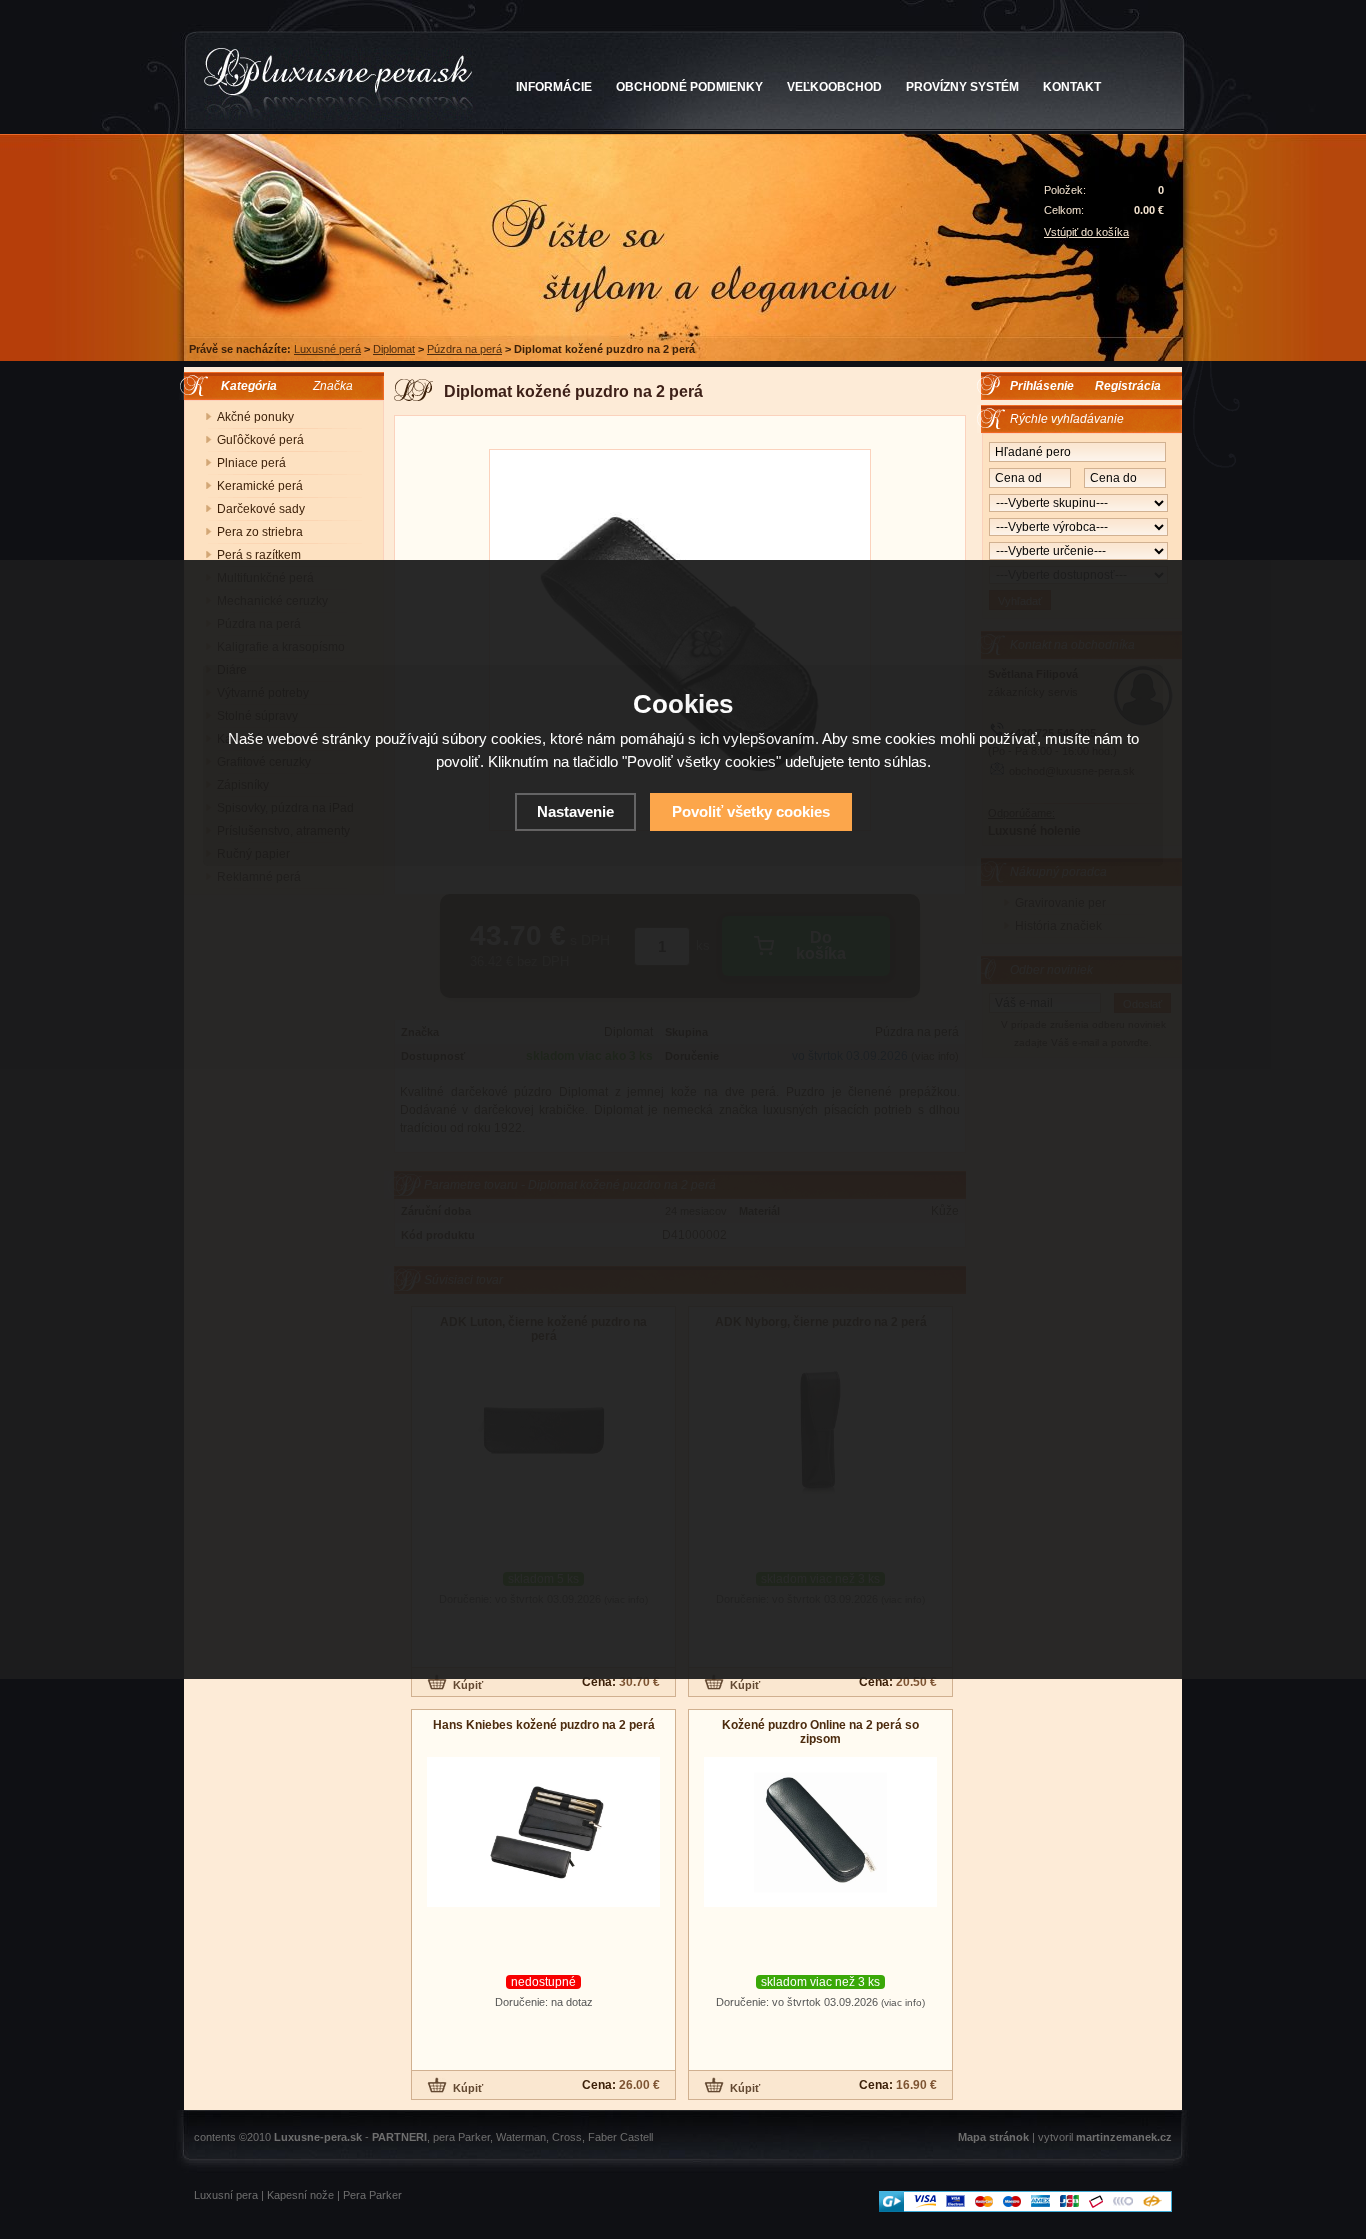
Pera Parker (372, 2195)
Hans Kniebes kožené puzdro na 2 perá (544, 1725)
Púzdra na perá (464, 349)
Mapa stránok (993, 2137)
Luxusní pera (226, 2195)
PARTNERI (399, 2137)
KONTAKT (1072, 87)
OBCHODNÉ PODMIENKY (689, 87)
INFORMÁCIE (554, 87)
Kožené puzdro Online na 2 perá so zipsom (820, 1732)
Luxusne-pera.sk (318, 2137)
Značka (333, 386)
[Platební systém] (1025, 2208)
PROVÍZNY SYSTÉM (962, 87)
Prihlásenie (1042, 386)
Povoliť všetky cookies (751, 811)
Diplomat (394, 349)
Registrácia (1128, 386)
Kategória (244, 386)
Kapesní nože (300, 2195)
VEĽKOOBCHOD (834, 87)
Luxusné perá (327, 349)
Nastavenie (575, 811)
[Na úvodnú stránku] (338, 84)
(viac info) (903, 2002)
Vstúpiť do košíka (1086, 232)
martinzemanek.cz (1124, 2137)
